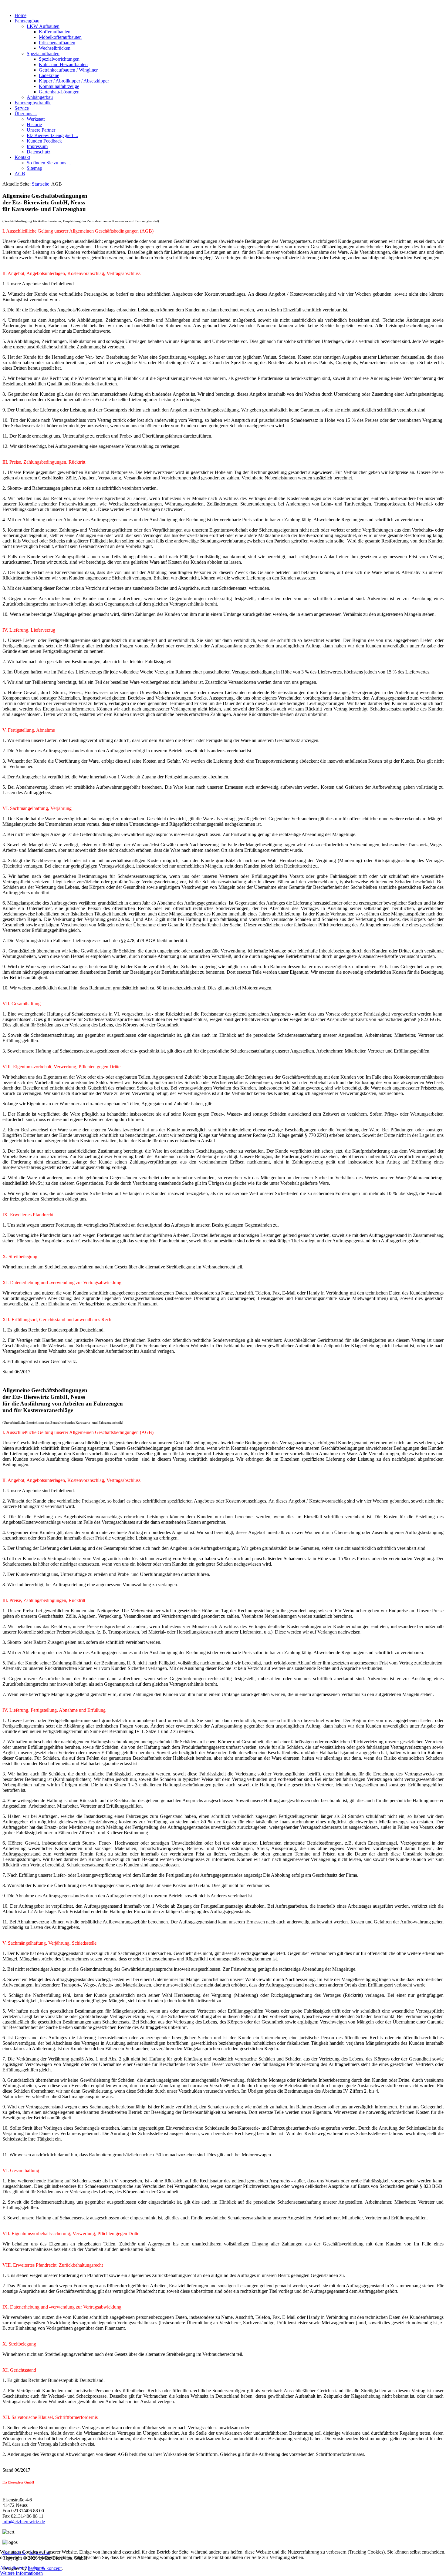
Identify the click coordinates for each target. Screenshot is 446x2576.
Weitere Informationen (21, 2573)
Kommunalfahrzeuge (59, 86)
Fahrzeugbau (27, 21)
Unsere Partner (41, 130)
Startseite (41, 184)
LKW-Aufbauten (43, 26)
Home (20, 15)
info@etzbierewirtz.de (24, 2522)
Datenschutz (39, 152)
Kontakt (22, 157)
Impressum (37, 146)
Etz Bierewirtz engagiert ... (52, 135)
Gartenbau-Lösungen (59, 92)
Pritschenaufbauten (57, 43)
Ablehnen (34, 2568)
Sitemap (34, 168)
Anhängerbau (40, 97)
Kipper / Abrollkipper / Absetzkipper (74, 81)
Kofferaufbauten (55, 32)
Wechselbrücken (55, 48)
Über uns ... (26, 114)
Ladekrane (49, 75)
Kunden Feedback (44, 141)
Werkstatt (36, 119)
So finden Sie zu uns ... (49, 163)
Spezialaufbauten (43, 54)
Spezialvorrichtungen (59, 59)
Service (22, 108)
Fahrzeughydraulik (33, 103)
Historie (34, 124)
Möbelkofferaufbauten (60, 37)
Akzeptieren (12, 2568)
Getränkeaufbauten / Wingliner (68, 70)
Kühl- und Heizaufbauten (63, 64)
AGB (20, 174)
